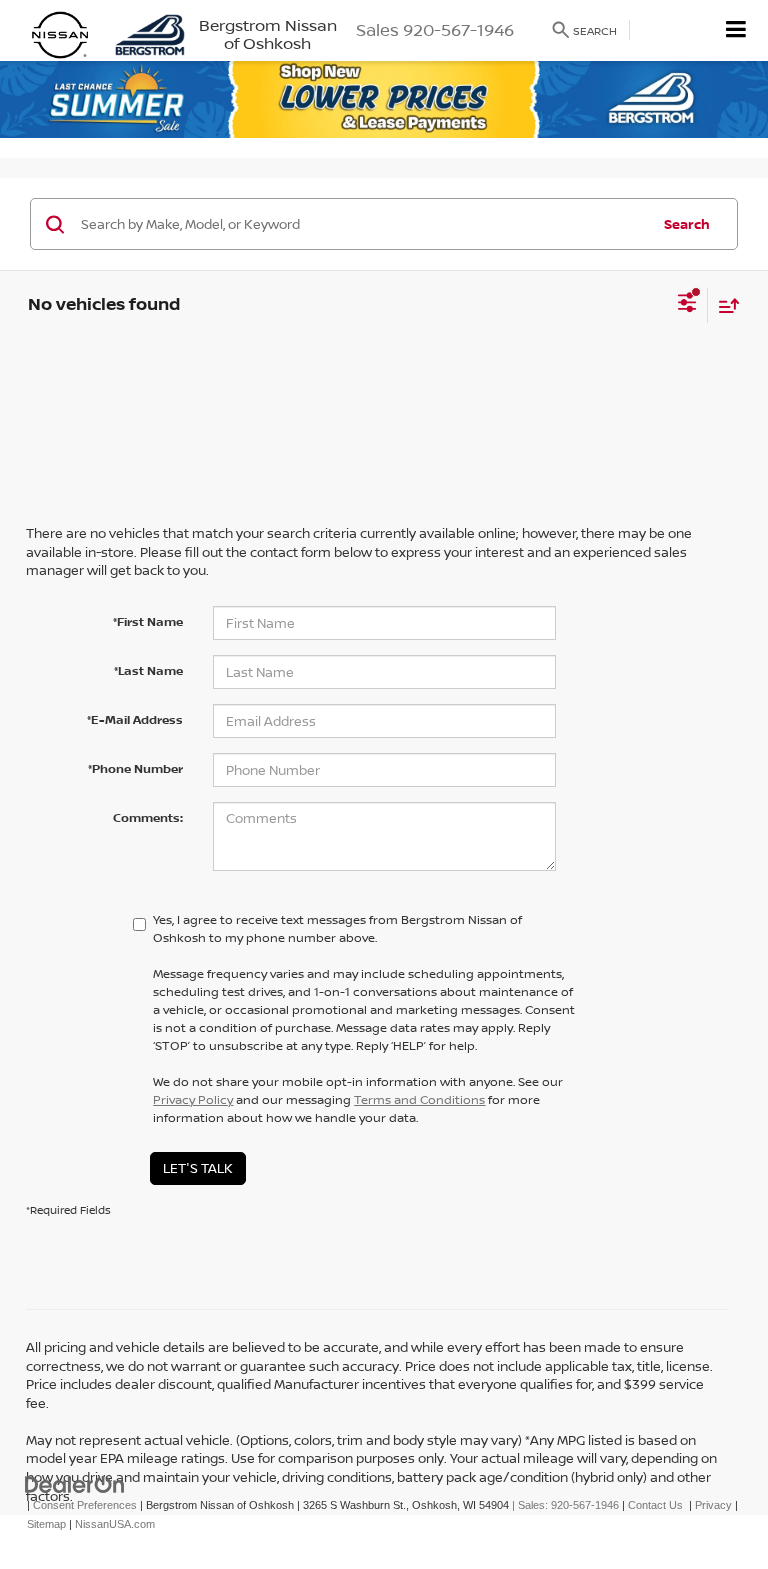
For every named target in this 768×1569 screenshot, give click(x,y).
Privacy (713, 1505)
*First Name (148, 621)
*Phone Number (135, 768)
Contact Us (655, 1505)
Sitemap (46, 1524)
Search (687, 224)
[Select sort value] (724, 305)
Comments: (148, 817)
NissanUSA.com (115, 1524)
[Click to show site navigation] (736, 30)
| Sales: (564, 1505)
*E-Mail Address (135, 719)
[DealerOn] (75, 1484)
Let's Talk (198, 1168)
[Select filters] (687, 305)
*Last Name (148, 670)
